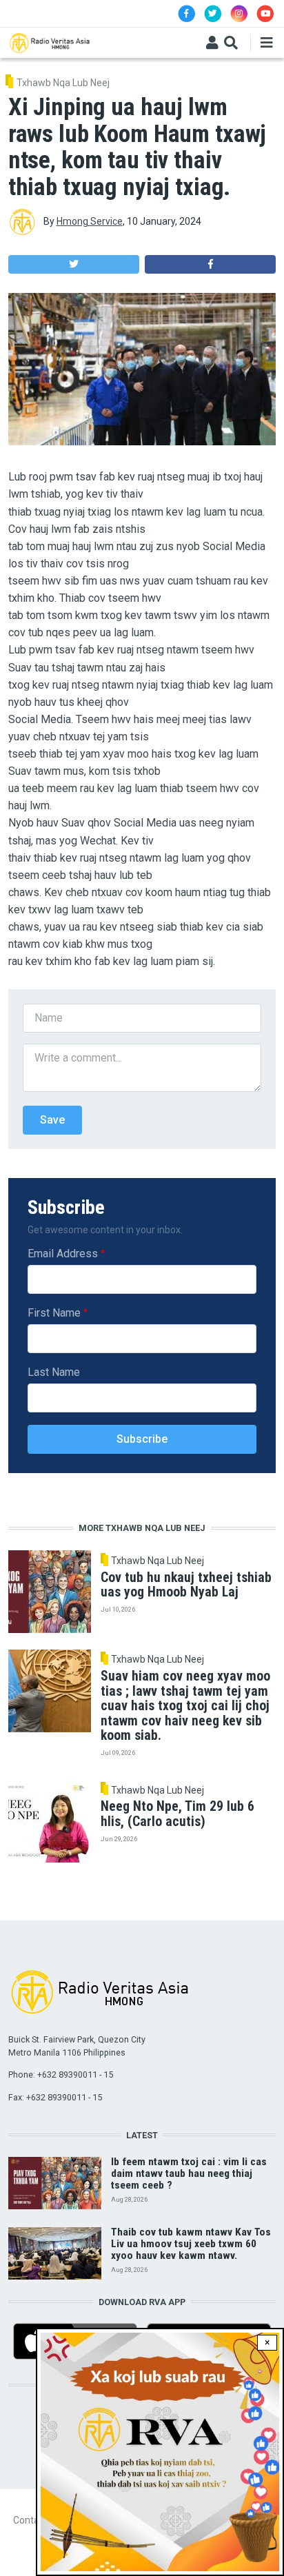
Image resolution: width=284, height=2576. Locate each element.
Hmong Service (90, 221)
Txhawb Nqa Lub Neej (63, 83)
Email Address (63, 1254)
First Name (54, 1313)
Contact (30, 2520)
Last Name (54, 1372)
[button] (74, 264)
